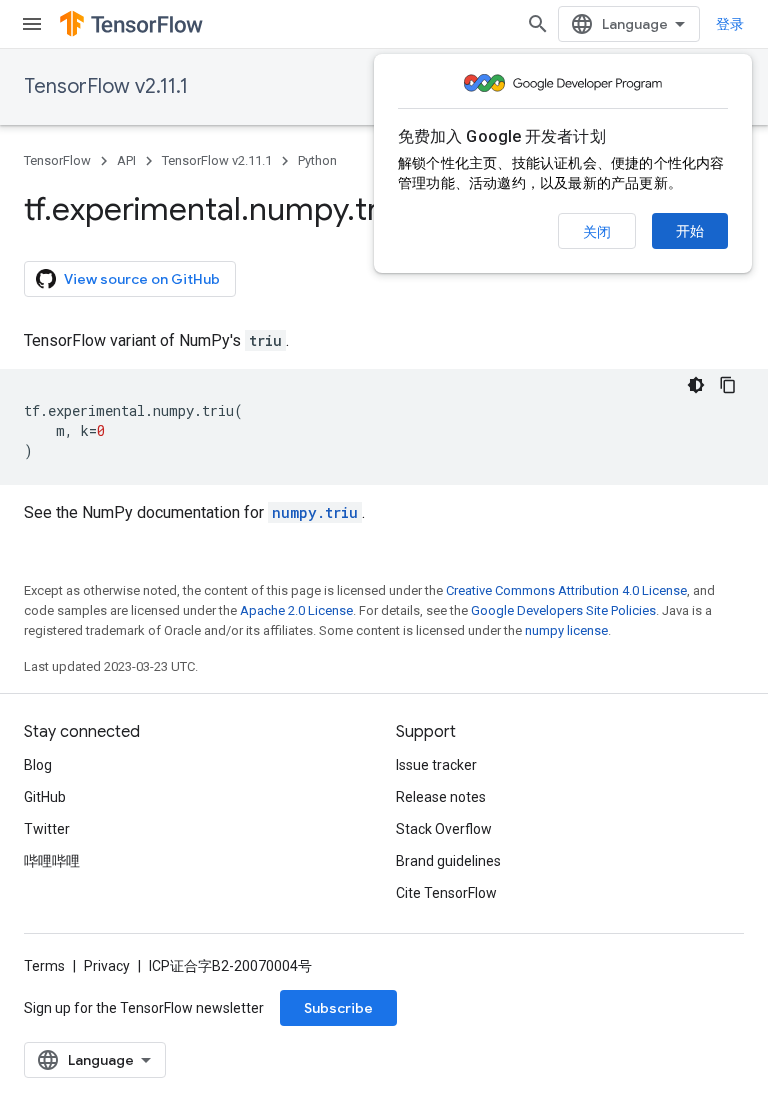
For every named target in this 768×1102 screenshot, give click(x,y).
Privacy (107, 966)
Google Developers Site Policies (563, 610)
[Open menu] (32, 24)
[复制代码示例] (728, 385)
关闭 (597, 232)
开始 (690, 231)
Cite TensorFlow (446, 893)
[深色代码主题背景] (696, 385)
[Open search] (538, 24)
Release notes (441, 797)
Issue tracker (436, 765)
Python (317, 160)
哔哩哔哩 (52, 861)
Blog (38, 765)
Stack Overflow (444, 829)
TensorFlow (57, 160)
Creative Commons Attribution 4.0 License (566, 590)
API (126, 160)
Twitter (47, 829)
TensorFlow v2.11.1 (106, 86)
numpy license (566, 630)
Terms (44, 966)
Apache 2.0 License (296, 610)
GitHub (45, 797)
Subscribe (338, 1008)
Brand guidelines (448, 861)
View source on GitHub (142, 279)
